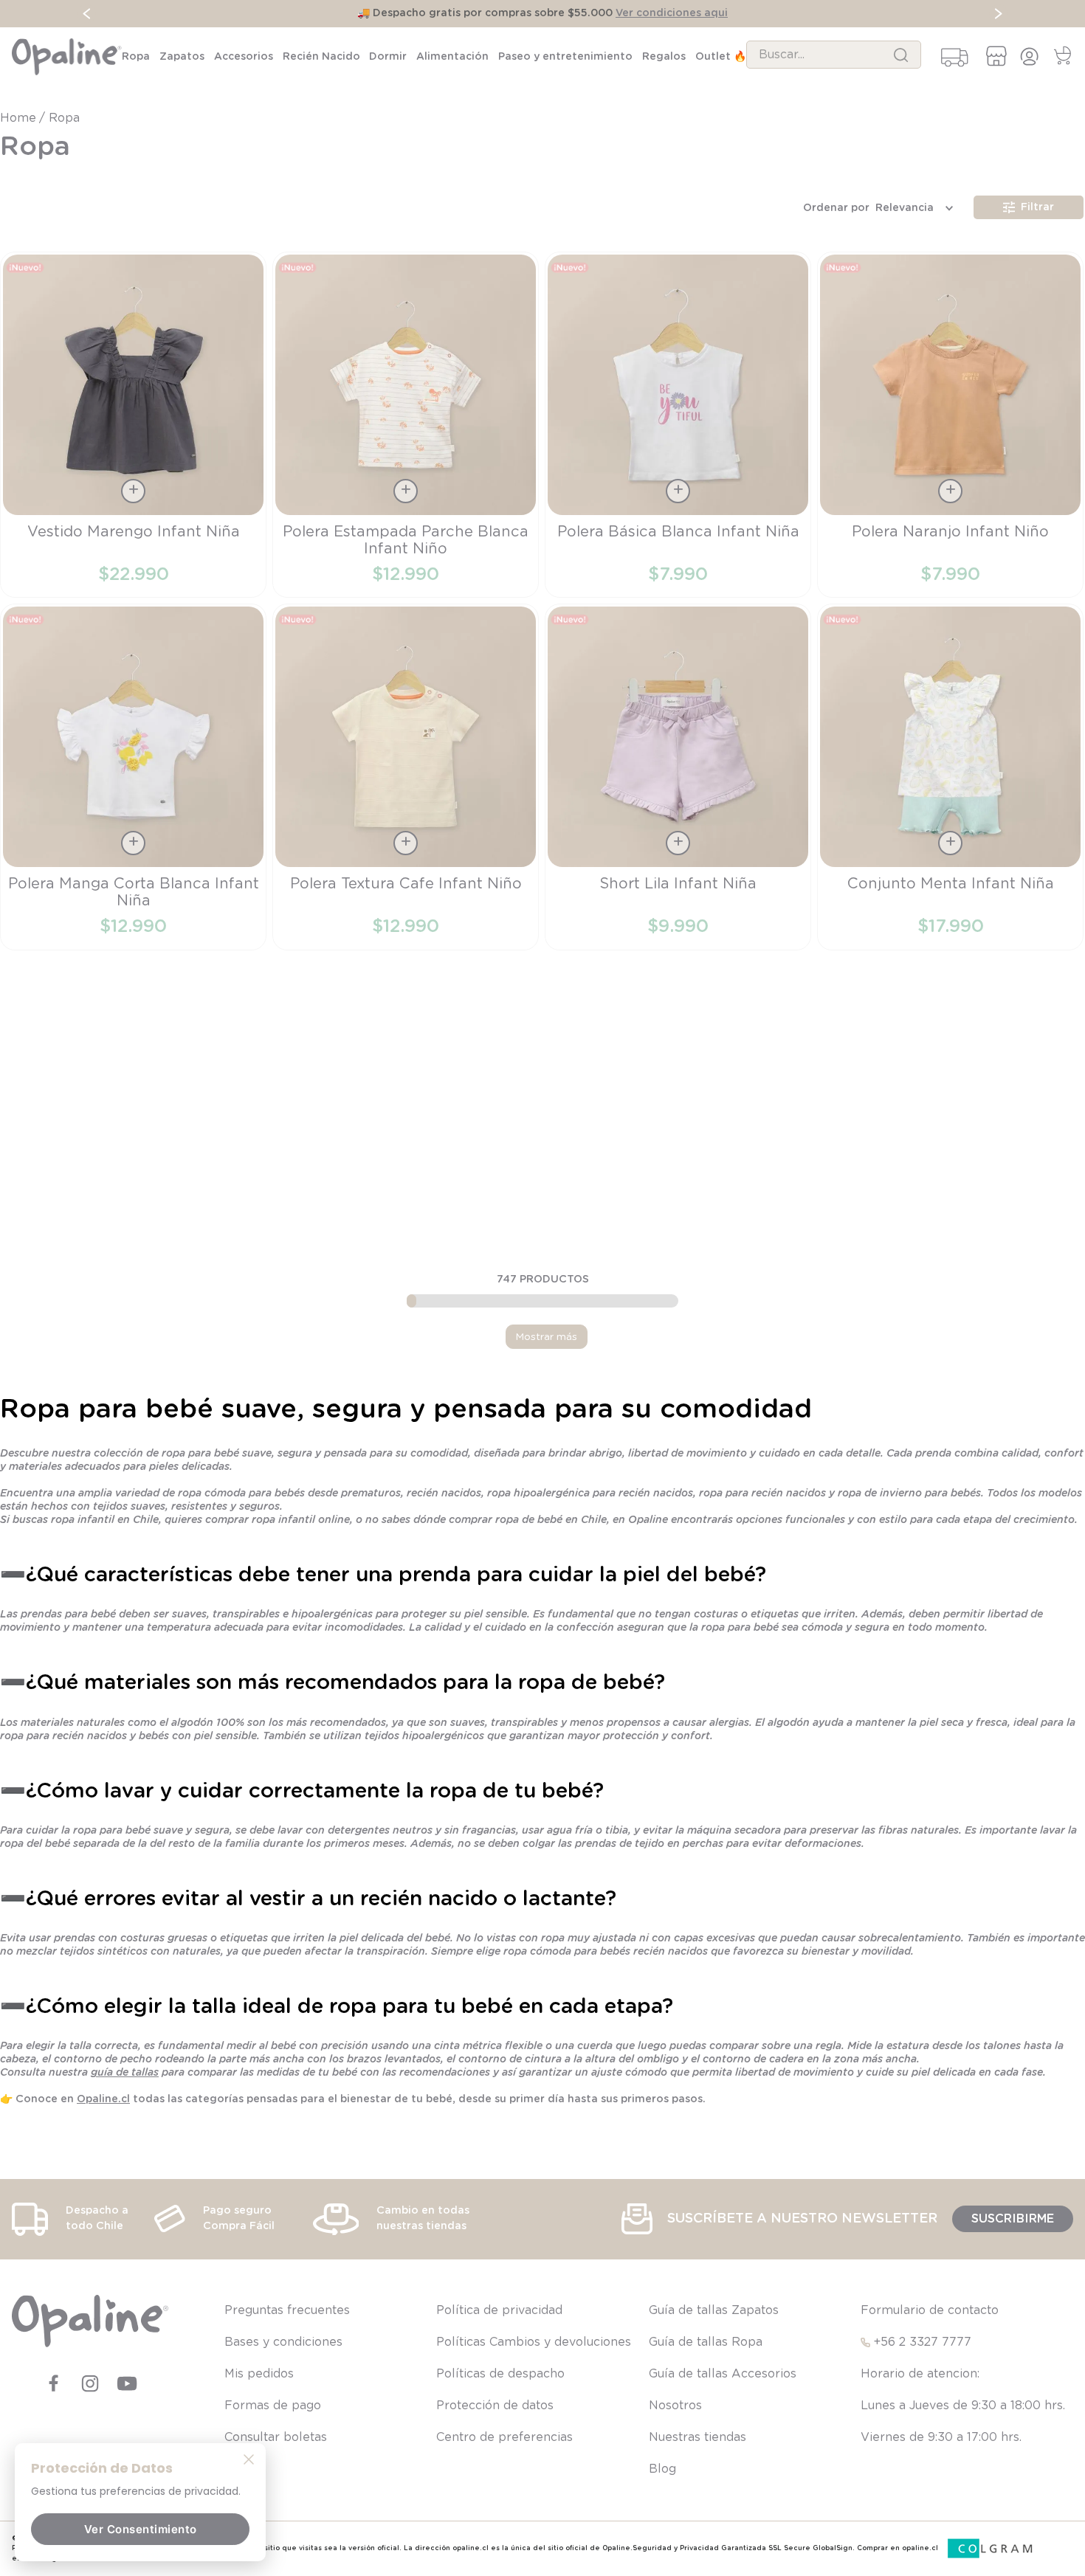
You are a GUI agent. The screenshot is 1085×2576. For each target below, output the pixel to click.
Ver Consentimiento (141, 2529)
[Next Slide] (998, 14)
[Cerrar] (249, 2459)
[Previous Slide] (87, 14)
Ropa (64, 118)
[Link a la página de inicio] (20, 118)
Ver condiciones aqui (672, 13)
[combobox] (834, 55)
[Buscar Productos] (901, 55)
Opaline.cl (103, 2099)
